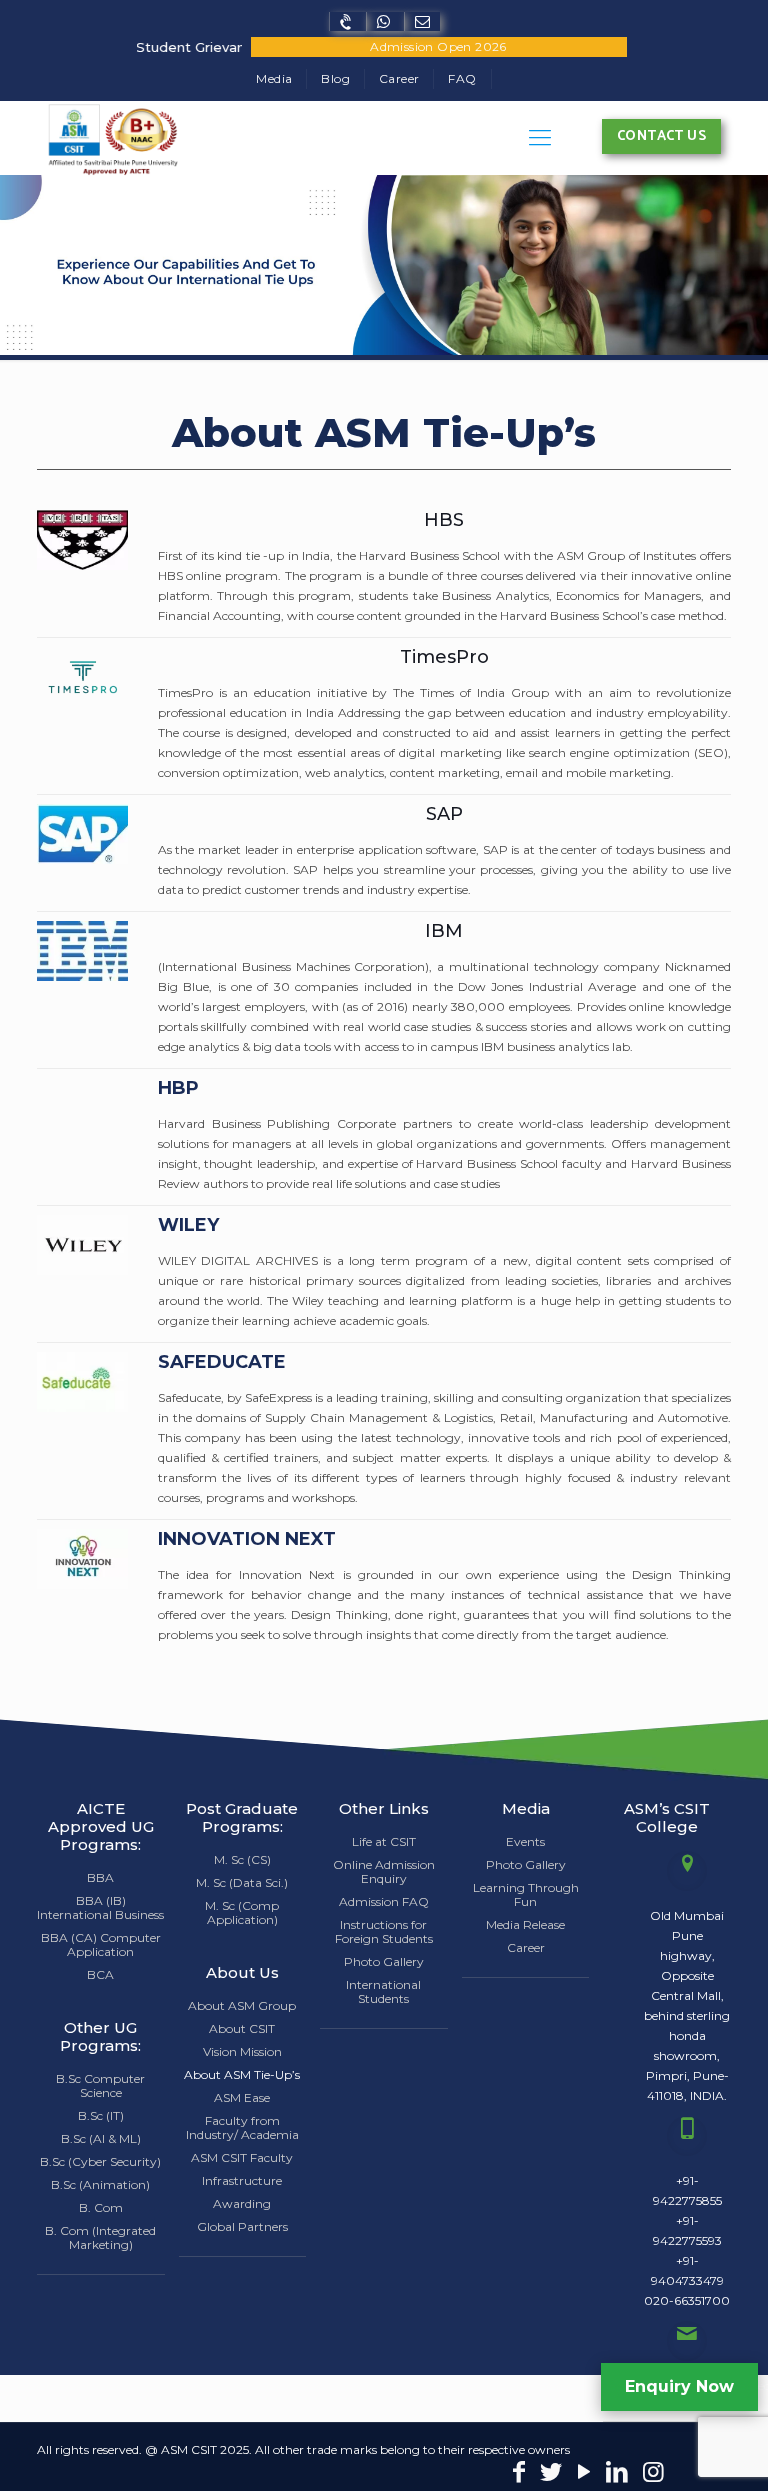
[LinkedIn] (617, 2474)
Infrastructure (242, 2180)
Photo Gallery (384, 1961)
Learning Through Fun (526, 1894)
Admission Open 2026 (438, 46)
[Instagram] (653, 2474)
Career (399, 78)
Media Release (525, 1924)
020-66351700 (687, 2300)
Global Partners (242, 2226)
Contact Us (661, 136)
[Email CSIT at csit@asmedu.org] (422, 21)
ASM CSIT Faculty (242, 2157)
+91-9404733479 (687, 2270)
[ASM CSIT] (112, 138)
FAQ (462, 78)
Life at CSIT (384, 1841)
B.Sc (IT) (101, 2115)
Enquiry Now (679, 2386)
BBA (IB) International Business (100, 1907)
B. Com (101, 2207)
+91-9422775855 (687, 2190)
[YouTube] (584, 2474)
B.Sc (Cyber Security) (100, 2161)
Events (525, 1841)
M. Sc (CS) (242, 1859)
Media (274, 78)
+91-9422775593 (687, 2230)
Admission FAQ (384, 1901)
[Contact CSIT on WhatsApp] (385, 21)
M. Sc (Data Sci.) (242, 1882)
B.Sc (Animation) (100, 2184)
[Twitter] (552, 2474)
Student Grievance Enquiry (196, 47)
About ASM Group (242, 2005)
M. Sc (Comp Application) (242, 1912)
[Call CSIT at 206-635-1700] (347, 21)
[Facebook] (519, 2474)
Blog (335, 78)
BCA (100, 1974)
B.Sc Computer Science (100, 2085)
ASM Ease (242, 2097)
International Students (383, 1991)
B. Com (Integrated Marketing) (100, 2237)
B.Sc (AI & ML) (101, 2138)
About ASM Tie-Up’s (242, 2074)
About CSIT (242, 2028)
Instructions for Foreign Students (384, 1931)
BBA (100, 1877)
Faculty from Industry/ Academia (242, 2127)
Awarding (242, 2203)
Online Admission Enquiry (384, 1871)
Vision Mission (242, 2051)
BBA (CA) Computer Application (101, 1944)
